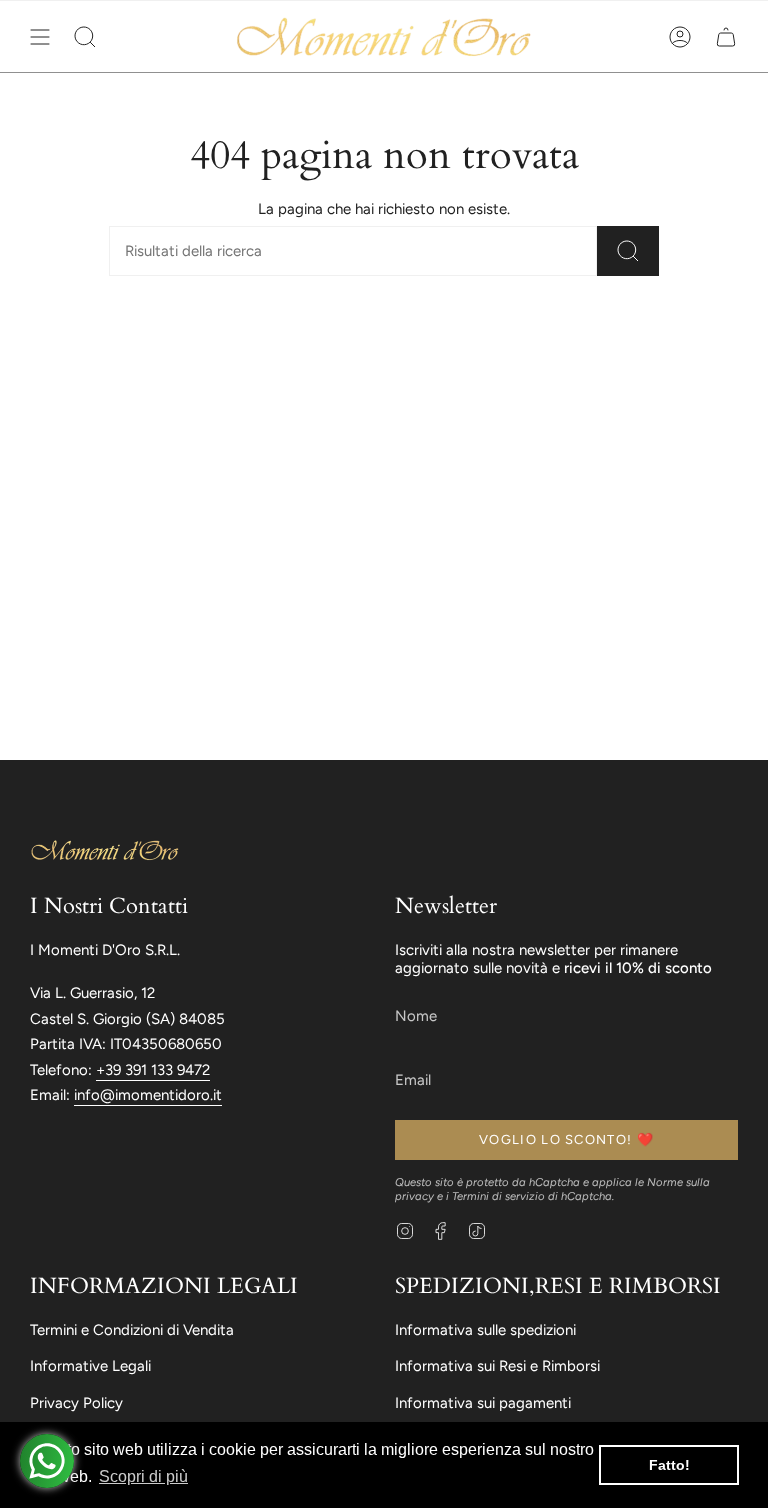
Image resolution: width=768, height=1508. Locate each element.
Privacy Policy (76, 1403)
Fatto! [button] (669, 1465)
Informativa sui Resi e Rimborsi (497, 1366)
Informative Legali (90, 1366)
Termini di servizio (498, 1196)
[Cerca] (628, 251)
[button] (85, 36)
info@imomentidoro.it (148, 1095)
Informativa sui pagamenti (483, 1403)
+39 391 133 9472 (153, 1070)
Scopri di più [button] (143, 1476)
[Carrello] (726, 36)
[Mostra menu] (40, 36)
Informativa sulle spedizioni (485, 1330)
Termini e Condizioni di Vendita (132, 1330)
